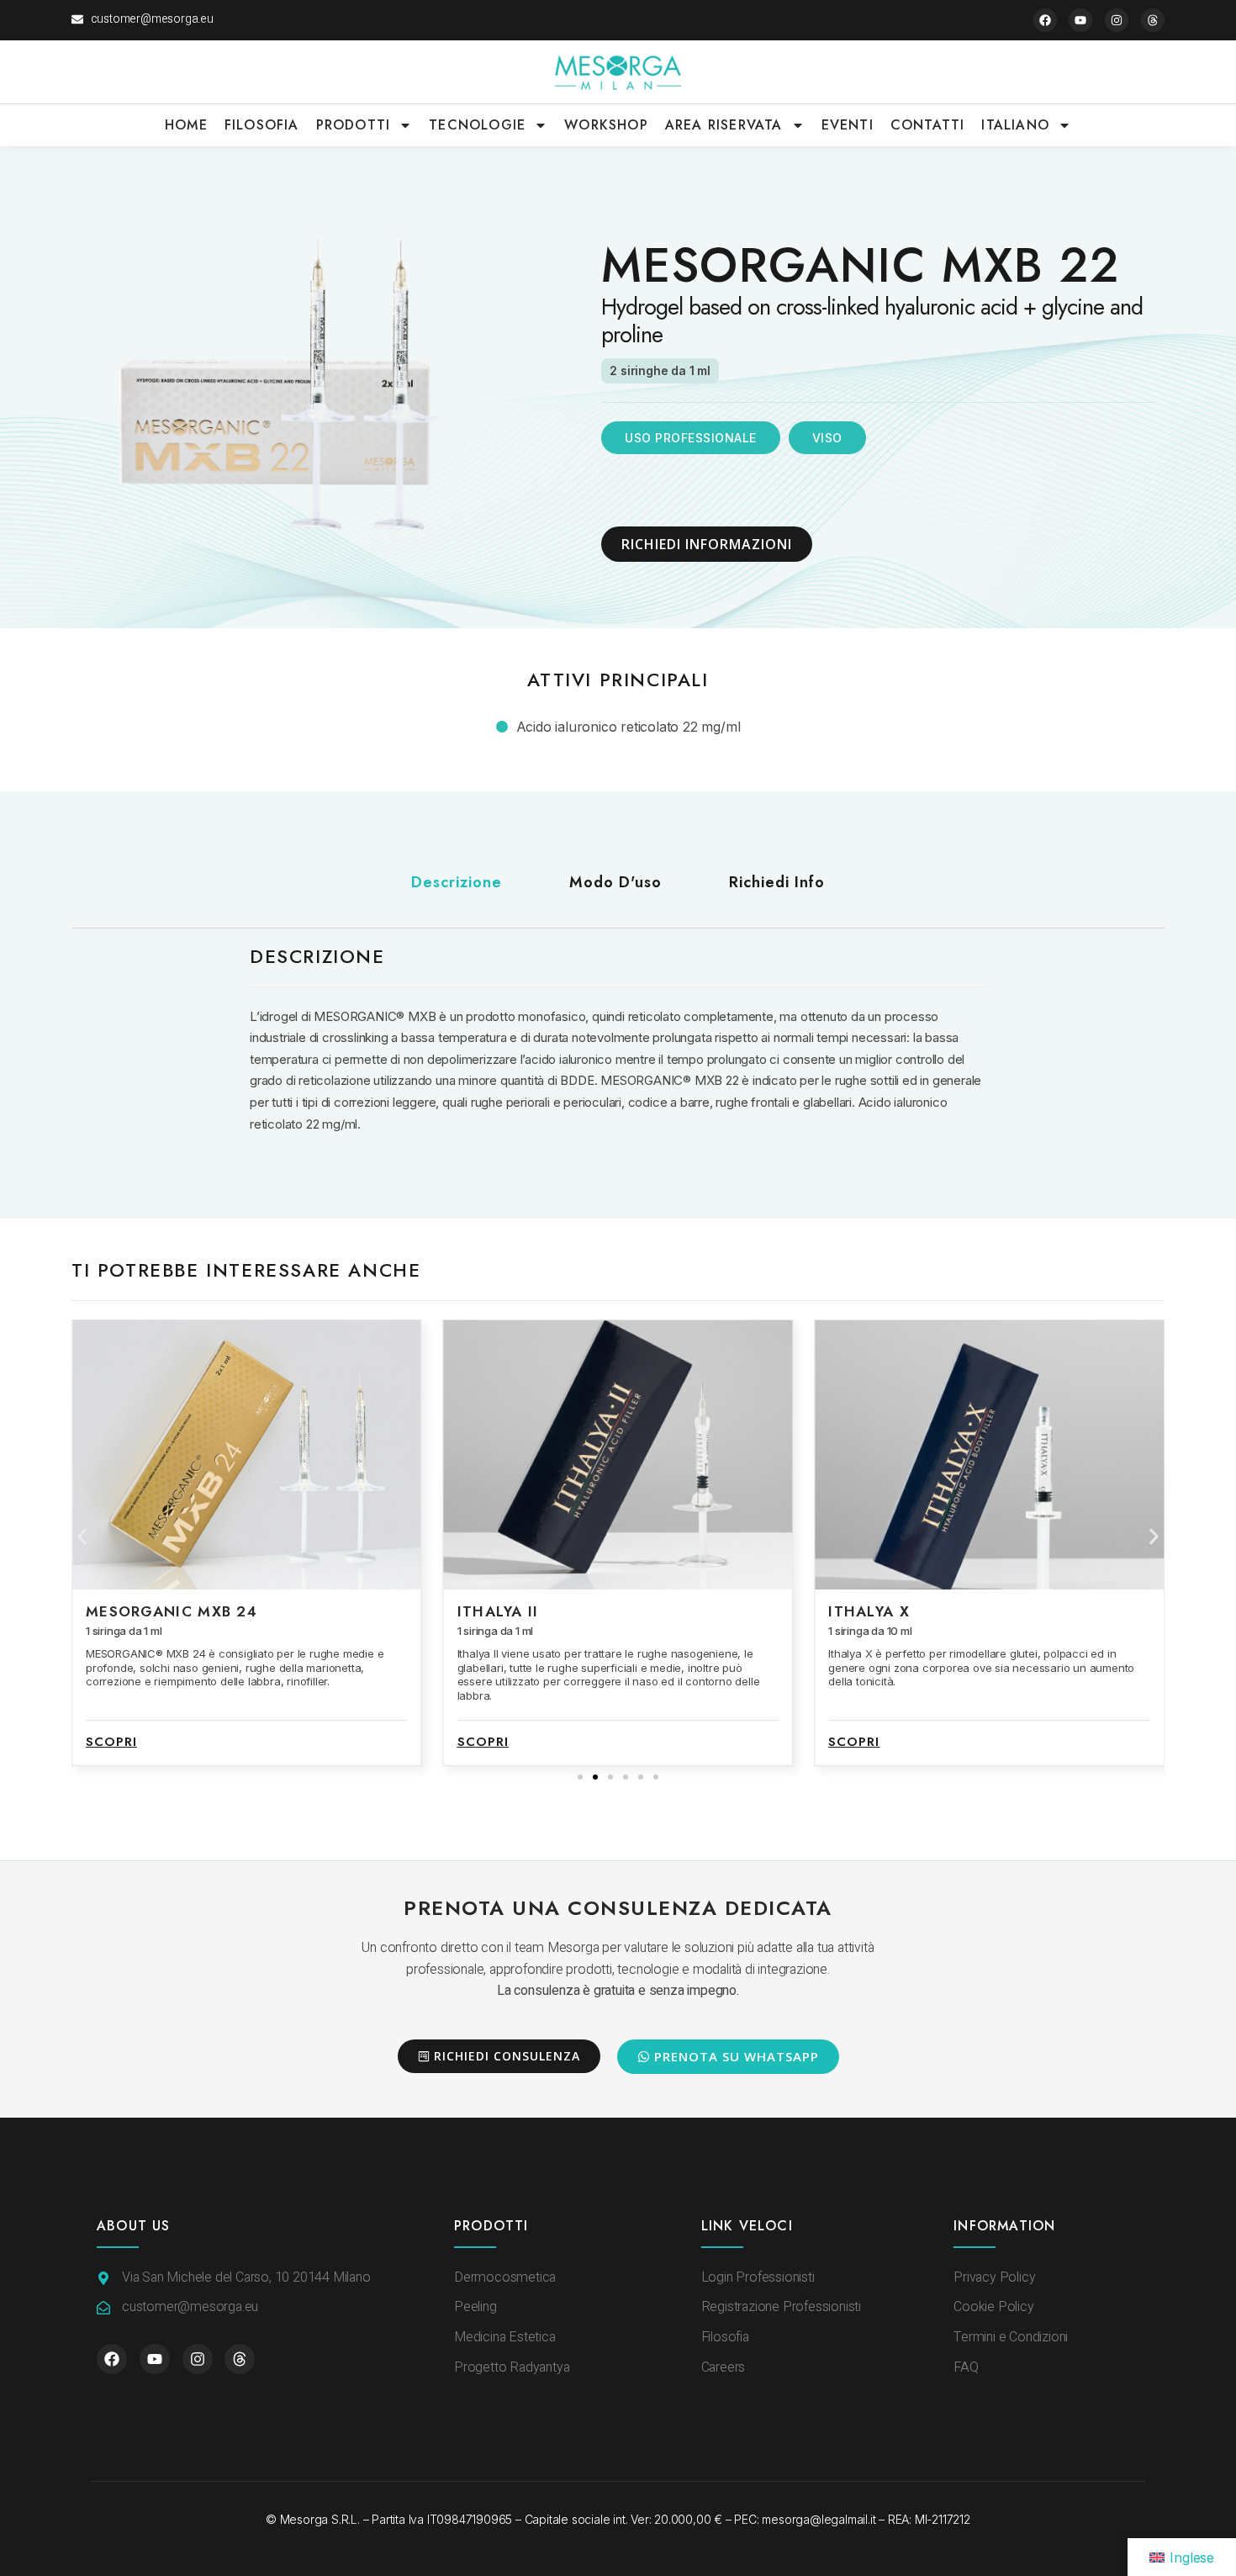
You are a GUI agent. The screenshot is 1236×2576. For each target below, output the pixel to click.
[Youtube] (1080, 20)
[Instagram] (1117, 20)
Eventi (848, 125)
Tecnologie (477, 125)
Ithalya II (127, 1611)
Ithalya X (498, 1611)
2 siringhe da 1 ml (660, 370)
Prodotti (354, 125)
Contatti (928, 125)
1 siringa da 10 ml (499, 1631)
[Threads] (1153, 20)
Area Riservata (724, 125)
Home (186, 125)
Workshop (606, 125)
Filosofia (262, 125)
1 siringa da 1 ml (124, 1631)
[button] (82, 1537)
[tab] (457, 883)
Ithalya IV (872, 1611)
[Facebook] (1045, 20)
